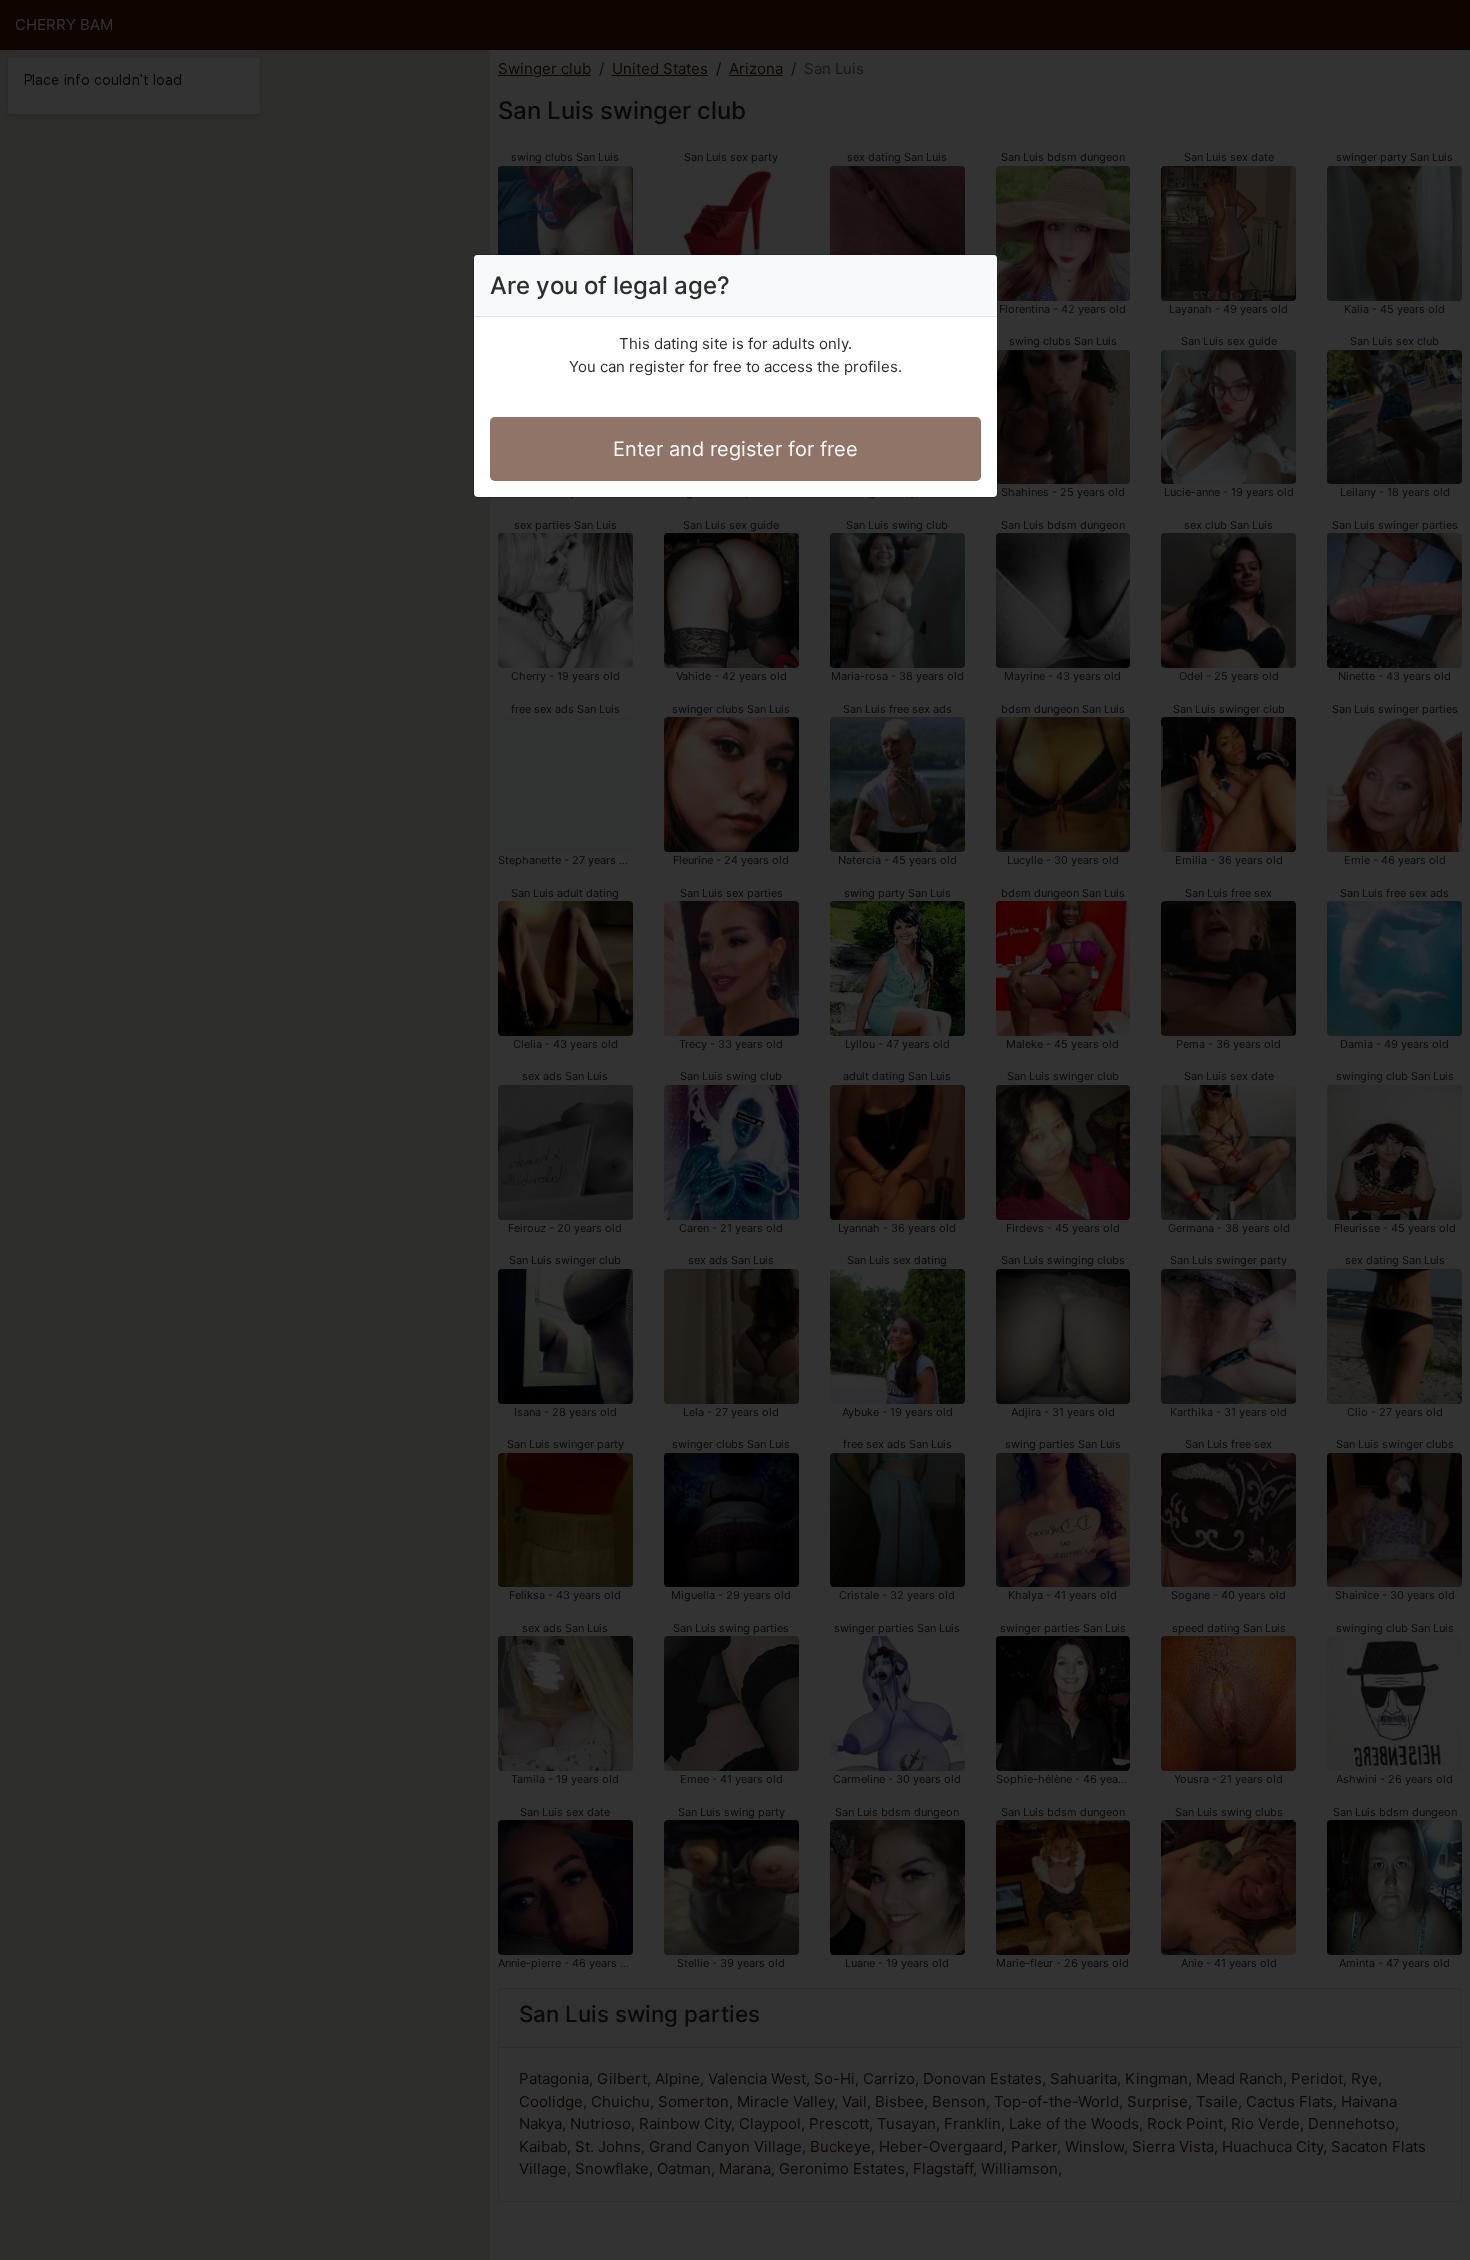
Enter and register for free (735, 449)
